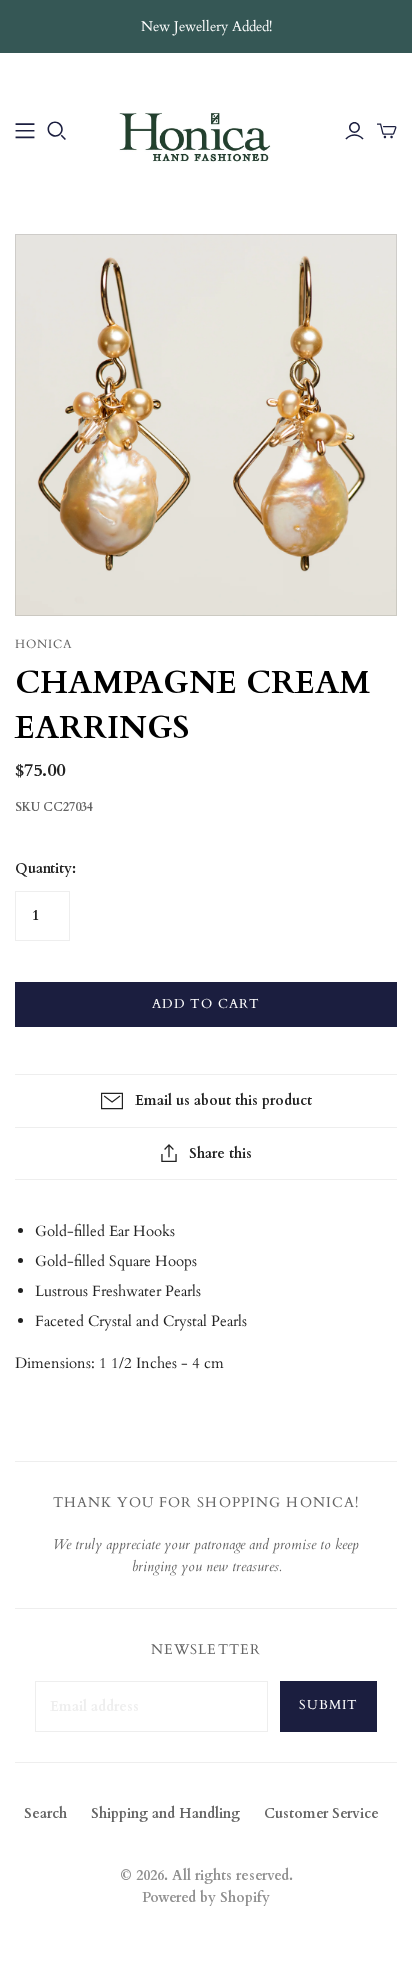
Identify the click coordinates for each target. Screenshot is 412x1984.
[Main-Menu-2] (25, 131)
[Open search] (57, 131)
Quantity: (45, 868)
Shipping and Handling (165, 1813)
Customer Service (321, 1813)
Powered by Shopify (206, 1897)
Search (45, 1813)
